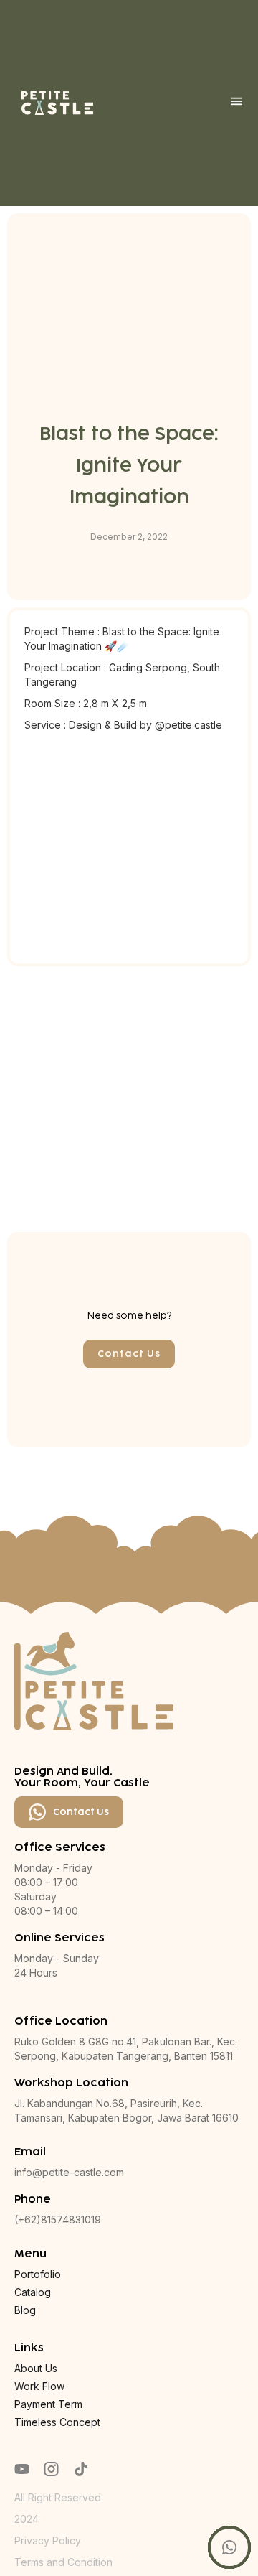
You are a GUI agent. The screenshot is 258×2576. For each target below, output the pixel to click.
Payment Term (48, 2404)
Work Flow (39, 2386)
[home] (57, 103)
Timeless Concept (57, 2422)
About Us (36, 2368)
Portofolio (38, 2274)
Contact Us (129, 1354)
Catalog (33, 2292)
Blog (25, 2310)
